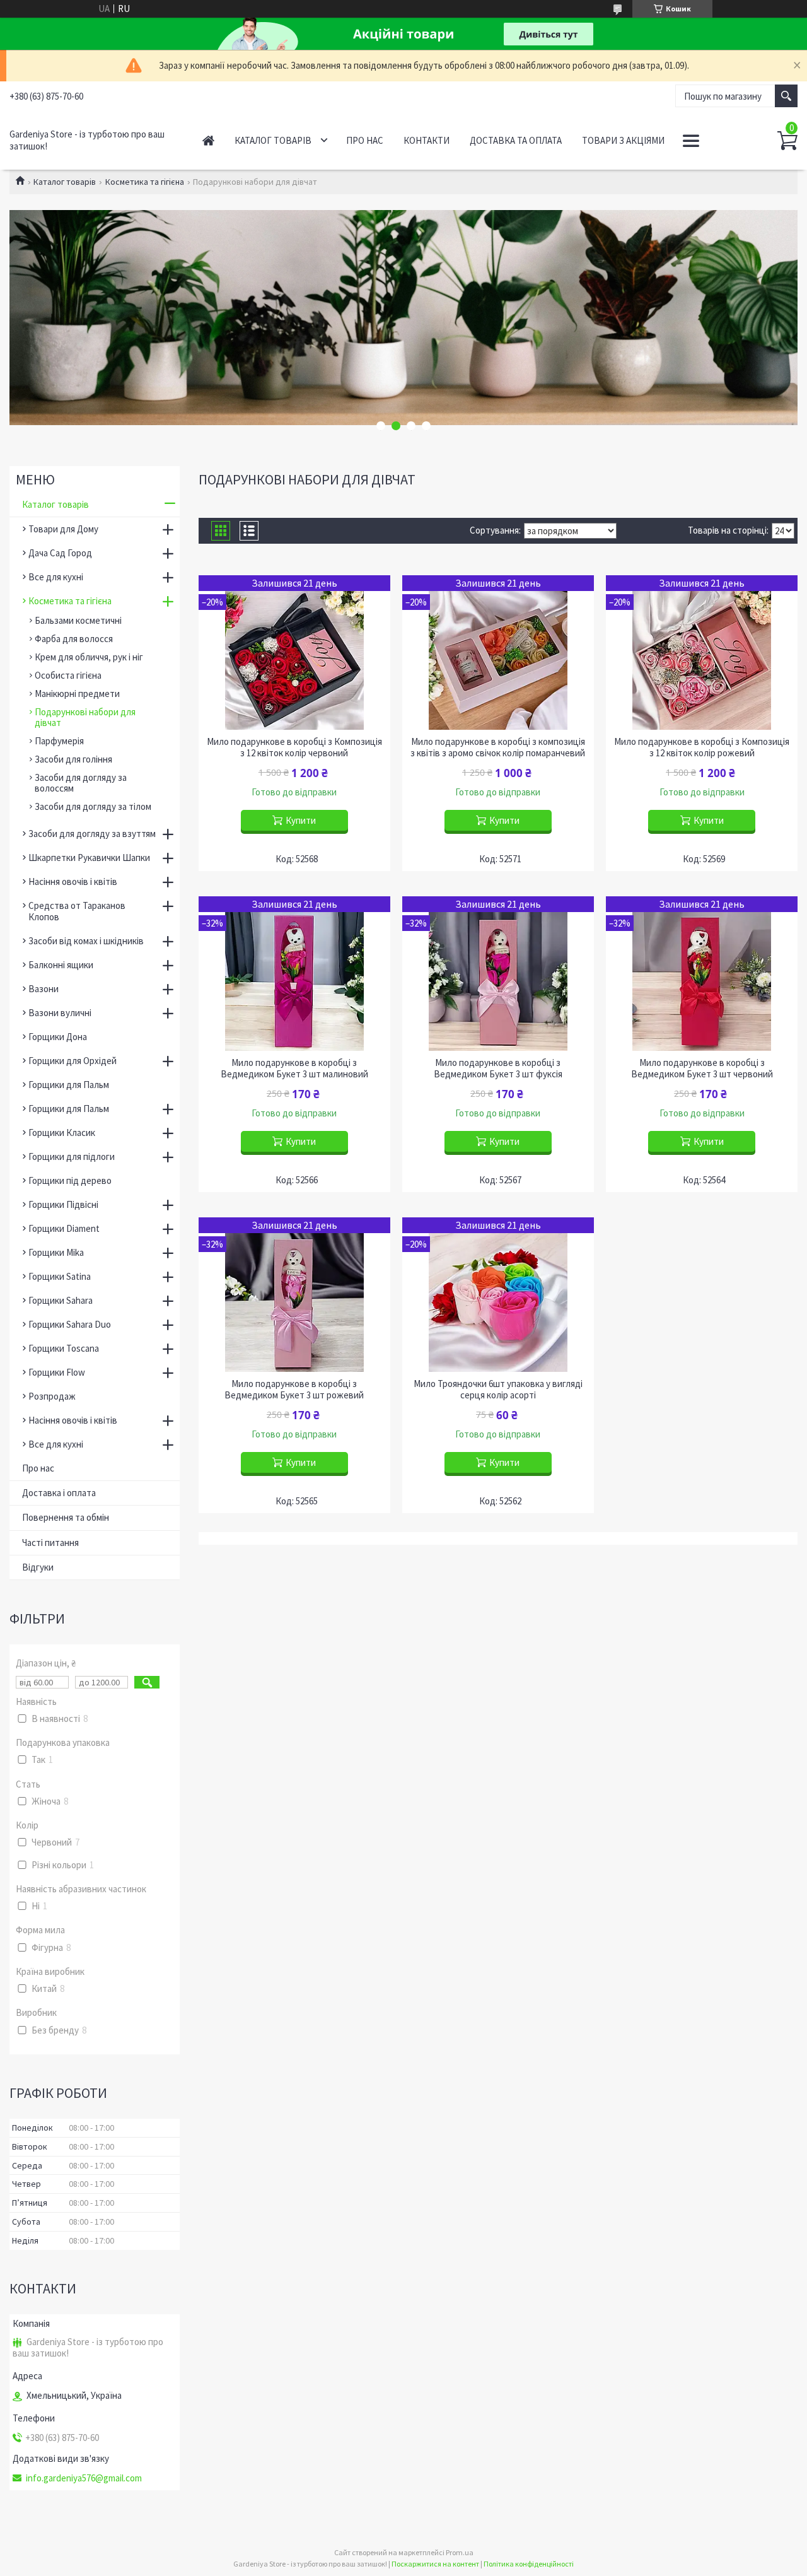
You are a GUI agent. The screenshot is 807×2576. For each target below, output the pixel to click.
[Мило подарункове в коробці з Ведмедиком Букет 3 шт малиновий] (294, 974)
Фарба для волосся (74, 639)
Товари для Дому (63, 529)
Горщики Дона (58, 1037)
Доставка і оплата (59, 1493)
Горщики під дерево (70, 1180)
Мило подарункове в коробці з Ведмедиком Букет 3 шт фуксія (498, 1068)
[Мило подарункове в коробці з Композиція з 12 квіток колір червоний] (294, 653)
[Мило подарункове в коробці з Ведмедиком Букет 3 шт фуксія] (498, 974)
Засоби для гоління (73, 759)
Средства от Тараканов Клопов (77, 911)
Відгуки (38, 1567)
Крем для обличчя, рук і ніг (89, 657)
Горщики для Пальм (69, 1085)
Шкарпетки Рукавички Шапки (89, 858)
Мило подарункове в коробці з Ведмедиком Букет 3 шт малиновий (294, 1068)
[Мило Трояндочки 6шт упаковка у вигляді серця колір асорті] (498, 1295)
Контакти (427, 140)
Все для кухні (56, 577)
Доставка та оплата (516, 140)
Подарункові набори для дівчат (85, 717)
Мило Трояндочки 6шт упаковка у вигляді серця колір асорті (498, 1390)
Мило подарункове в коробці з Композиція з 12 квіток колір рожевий (702, 747)
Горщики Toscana (64, 1348)
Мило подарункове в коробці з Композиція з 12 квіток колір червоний (294, 747)
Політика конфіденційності (529, 2564)
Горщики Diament (64, 1228)
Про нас (365, 140)
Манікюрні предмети (77, 694)
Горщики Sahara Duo (70, 1324)
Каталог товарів (273, 140)
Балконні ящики (61, 965)
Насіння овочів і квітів (73, 881)
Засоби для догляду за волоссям (81, 783)
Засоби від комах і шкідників (86, 941)
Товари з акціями (623, 140)
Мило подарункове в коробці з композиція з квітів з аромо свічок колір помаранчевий (498, 747)
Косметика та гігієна (145, 182)
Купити (301, 820)
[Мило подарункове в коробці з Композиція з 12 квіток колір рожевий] (701, 653)
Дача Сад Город (60, 553)
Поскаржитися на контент (435, 2564)
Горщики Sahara (61, 1300)
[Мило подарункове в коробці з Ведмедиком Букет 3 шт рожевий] (294, 1295)
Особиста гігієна (68, 675)
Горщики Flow (57, 1372)
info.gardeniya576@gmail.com (84, 2478)
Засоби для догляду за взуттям (92, 834)
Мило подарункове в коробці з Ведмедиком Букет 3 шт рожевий (294, 1390)
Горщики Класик (62, 1133)
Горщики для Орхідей (73, 1061)
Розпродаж (52, 1396)
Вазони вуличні (60, 1013)
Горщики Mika (56, 1252)
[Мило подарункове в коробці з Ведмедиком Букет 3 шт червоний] (701, 974)
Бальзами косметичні (78, 620)
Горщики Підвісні (63, 1204)
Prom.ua (460, 2552)
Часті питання (50, 1543)
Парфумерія (59, 741)
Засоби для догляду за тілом (93, 806)
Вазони (44, 989)
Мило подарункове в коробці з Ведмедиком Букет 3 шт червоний (702, 1068)
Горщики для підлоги (72, 1156)
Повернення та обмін (66, 1517)
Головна (208, 140)
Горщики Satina (60, 1276)
